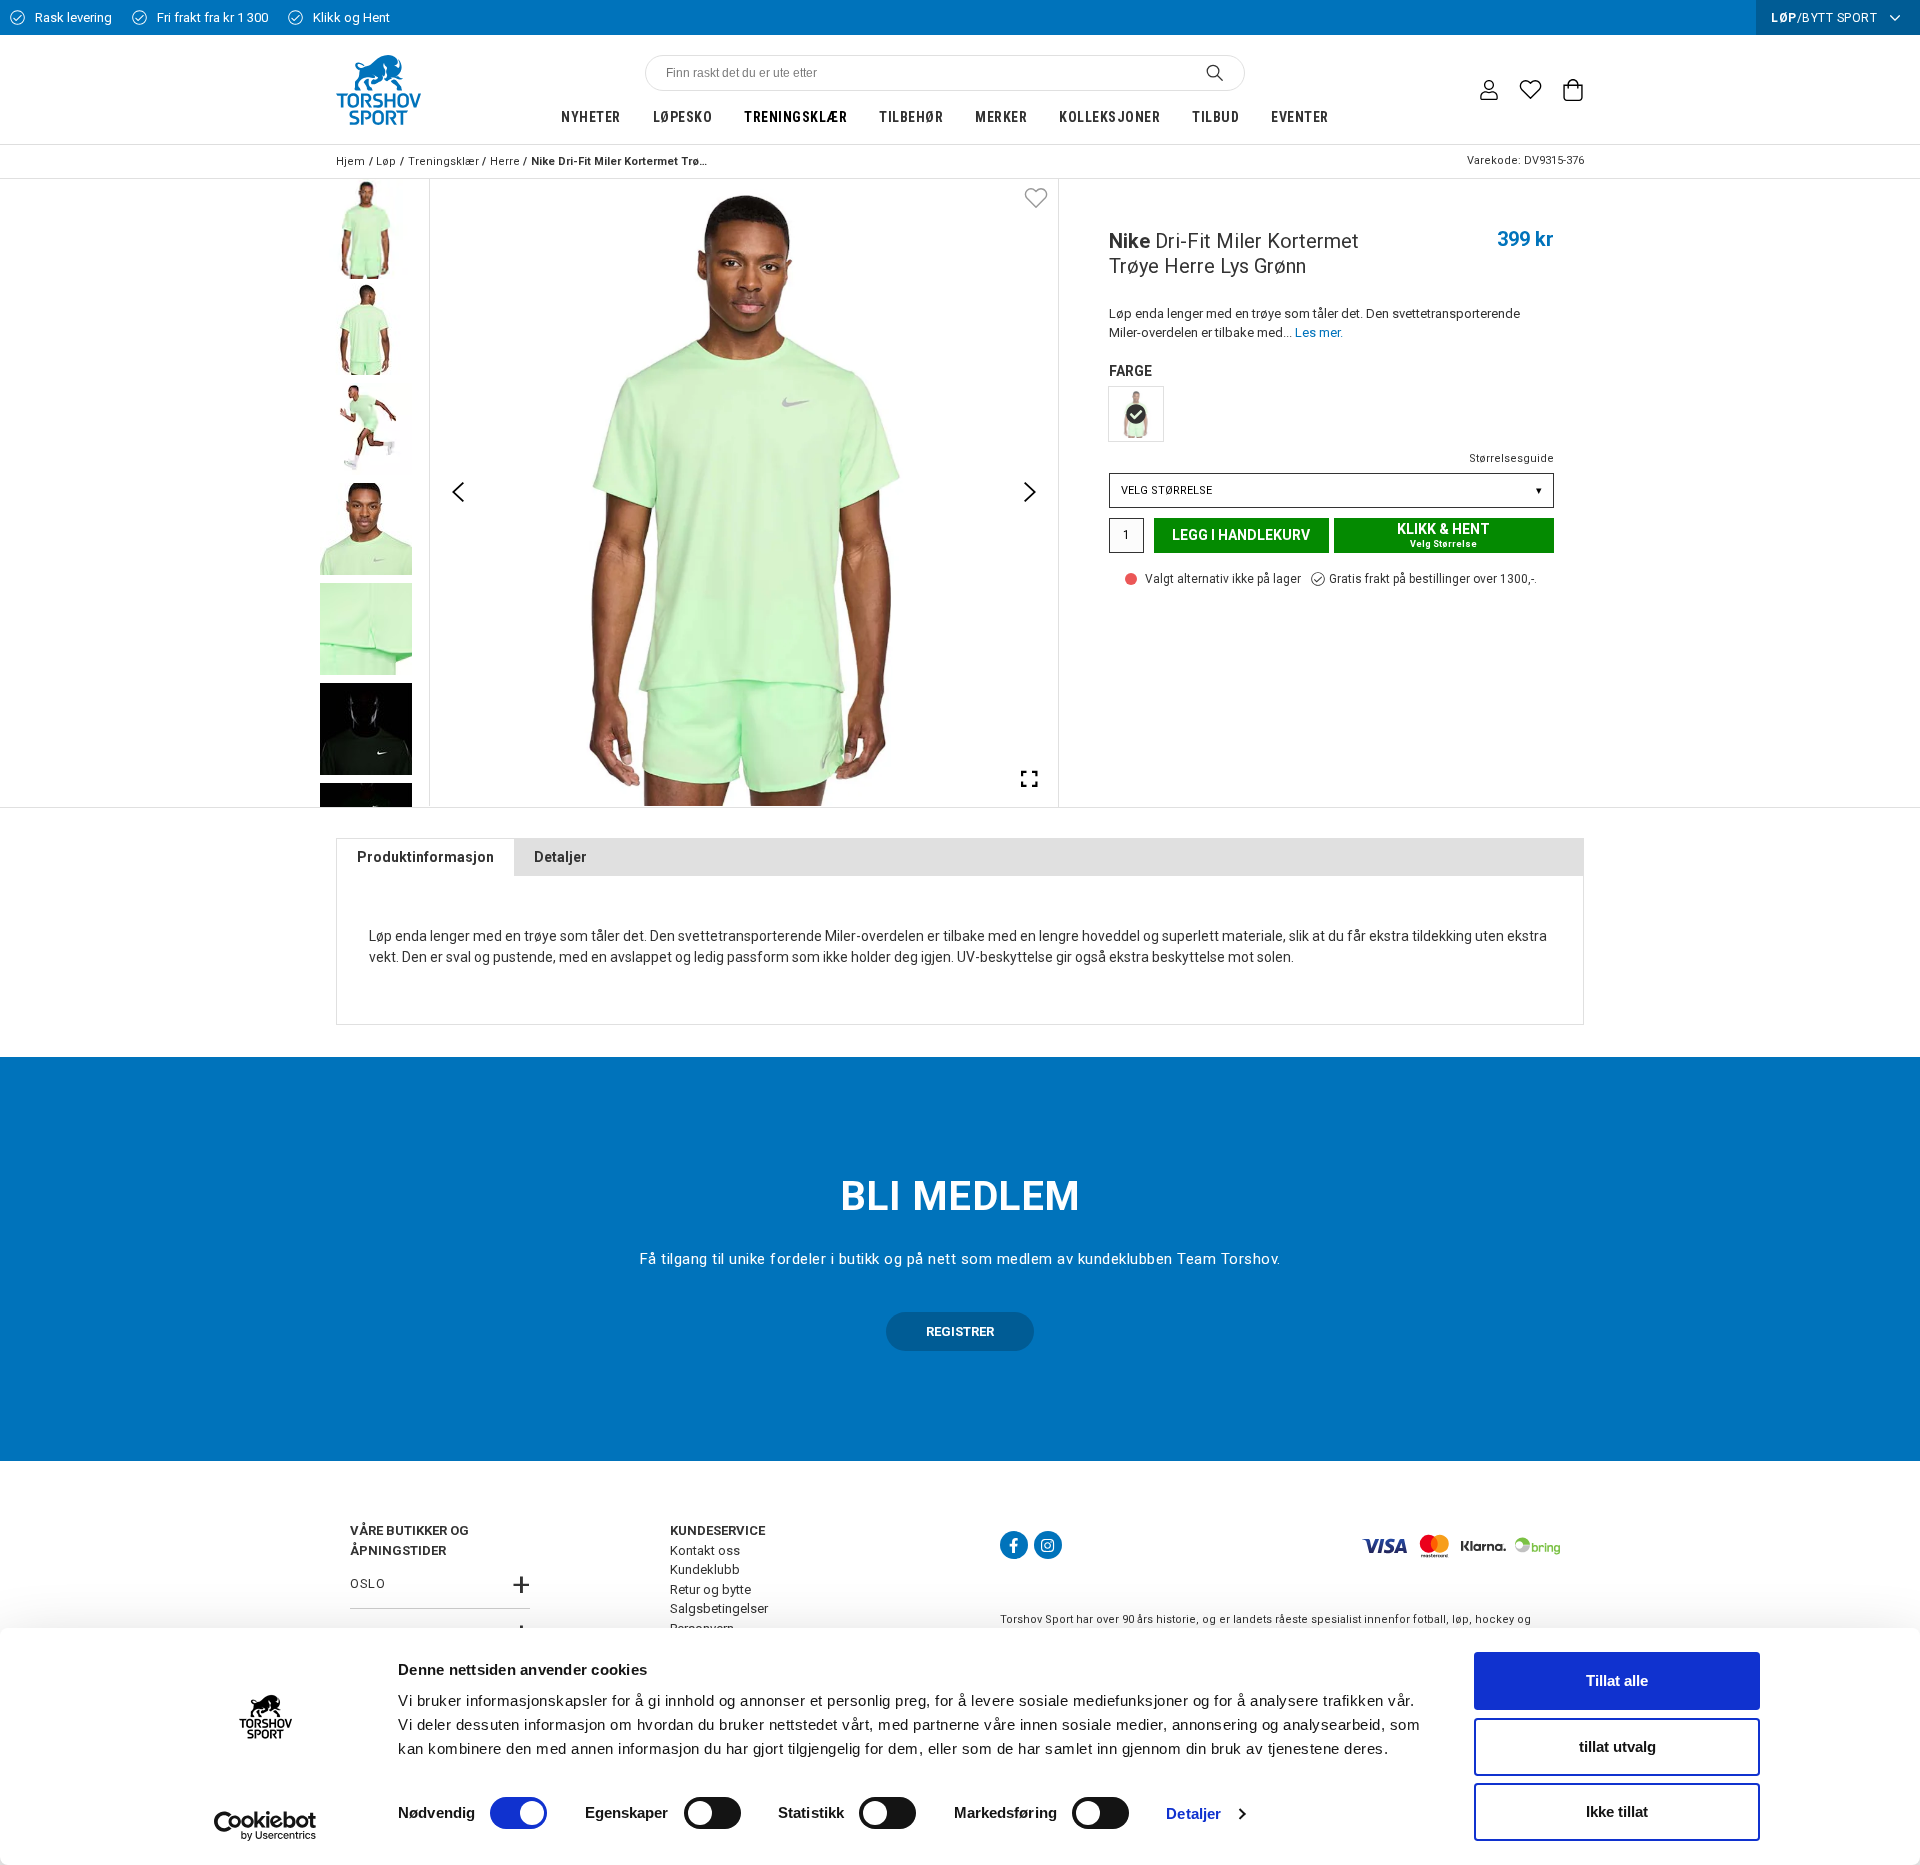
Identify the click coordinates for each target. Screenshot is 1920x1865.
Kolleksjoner (1109, 117)
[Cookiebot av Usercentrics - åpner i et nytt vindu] (265, 1826)
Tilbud (1215, 117)
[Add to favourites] (1036, 197)
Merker (1001, 117)
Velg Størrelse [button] (1331, 490)
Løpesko (683, 117)
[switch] (712, 1813)
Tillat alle (1617, 1680)
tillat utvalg (1617, 1746)
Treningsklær (795, 117)
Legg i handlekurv (1241, 535)
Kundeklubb (705, 1569)
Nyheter (591, 117)
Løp (386, 161)
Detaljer (1193, 1813)
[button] (366, 229)
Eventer (1300, 117)
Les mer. (1319, 332)
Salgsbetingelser (719, 1608)
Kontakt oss (705, 1550)
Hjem (350, 161)
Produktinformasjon (425, 857)
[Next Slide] (1030, 492)
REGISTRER (960, 1331)
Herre (505, 161)
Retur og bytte (710, 1589)
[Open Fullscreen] (1030, 778)
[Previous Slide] (458, 492)
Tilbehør (911, 117)
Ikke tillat (1617, 1811)
